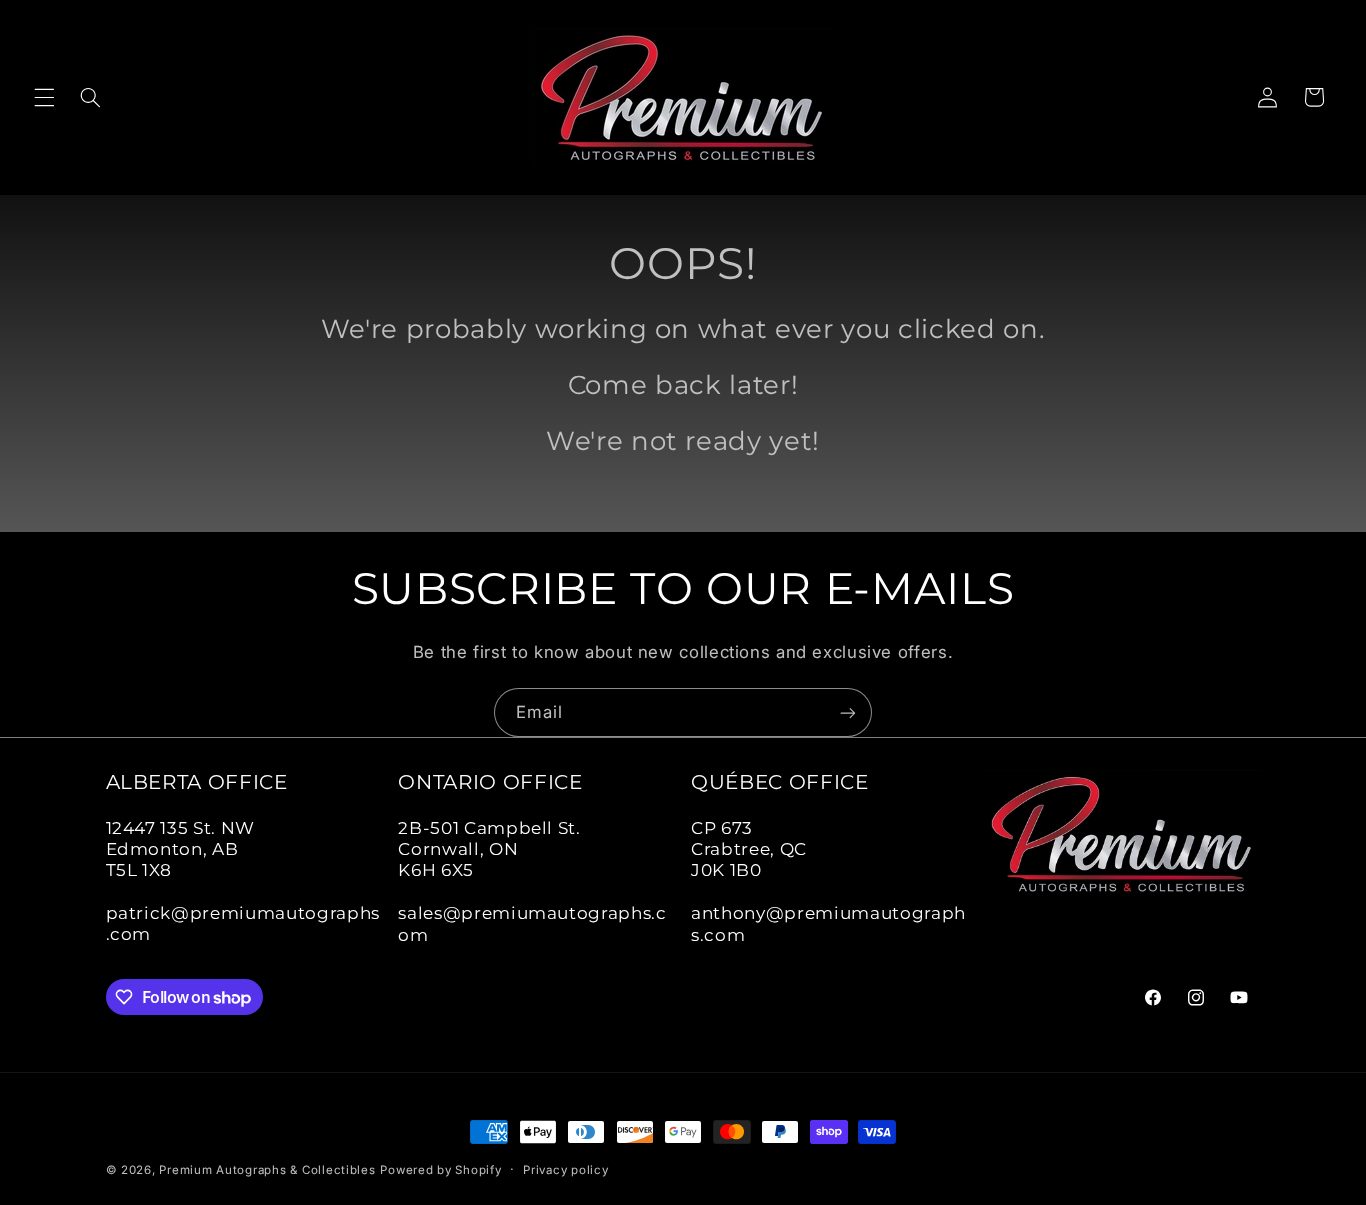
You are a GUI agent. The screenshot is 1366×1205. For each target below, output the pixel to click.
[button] (44, 97)
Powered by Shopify (440, 1170)
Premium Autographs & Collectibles (267, 1170)
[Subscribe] (848, 712)
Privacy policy (565, 1170)
